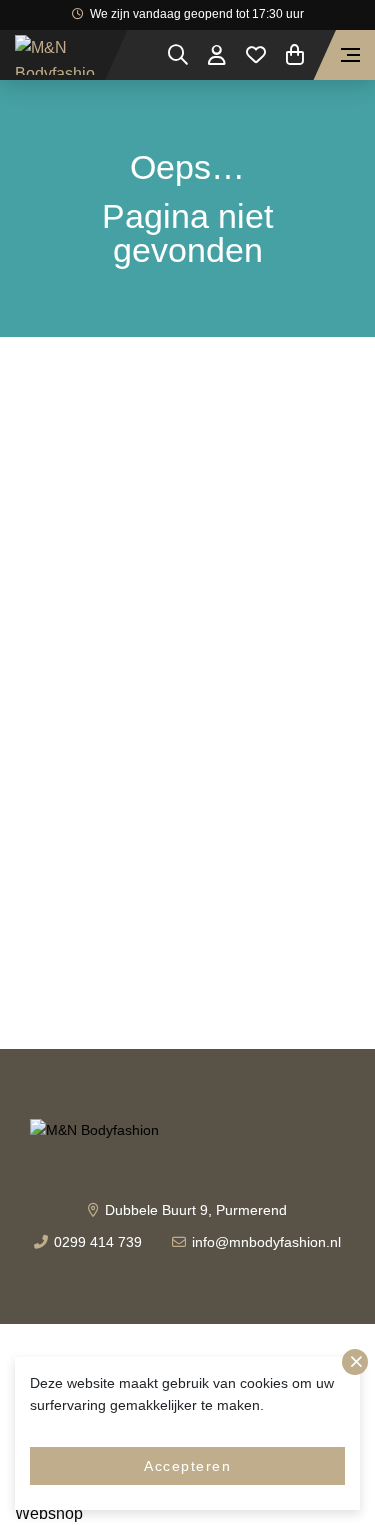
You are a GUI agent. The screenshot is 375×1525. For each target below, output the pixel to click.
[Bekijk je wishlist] (256, 55)
